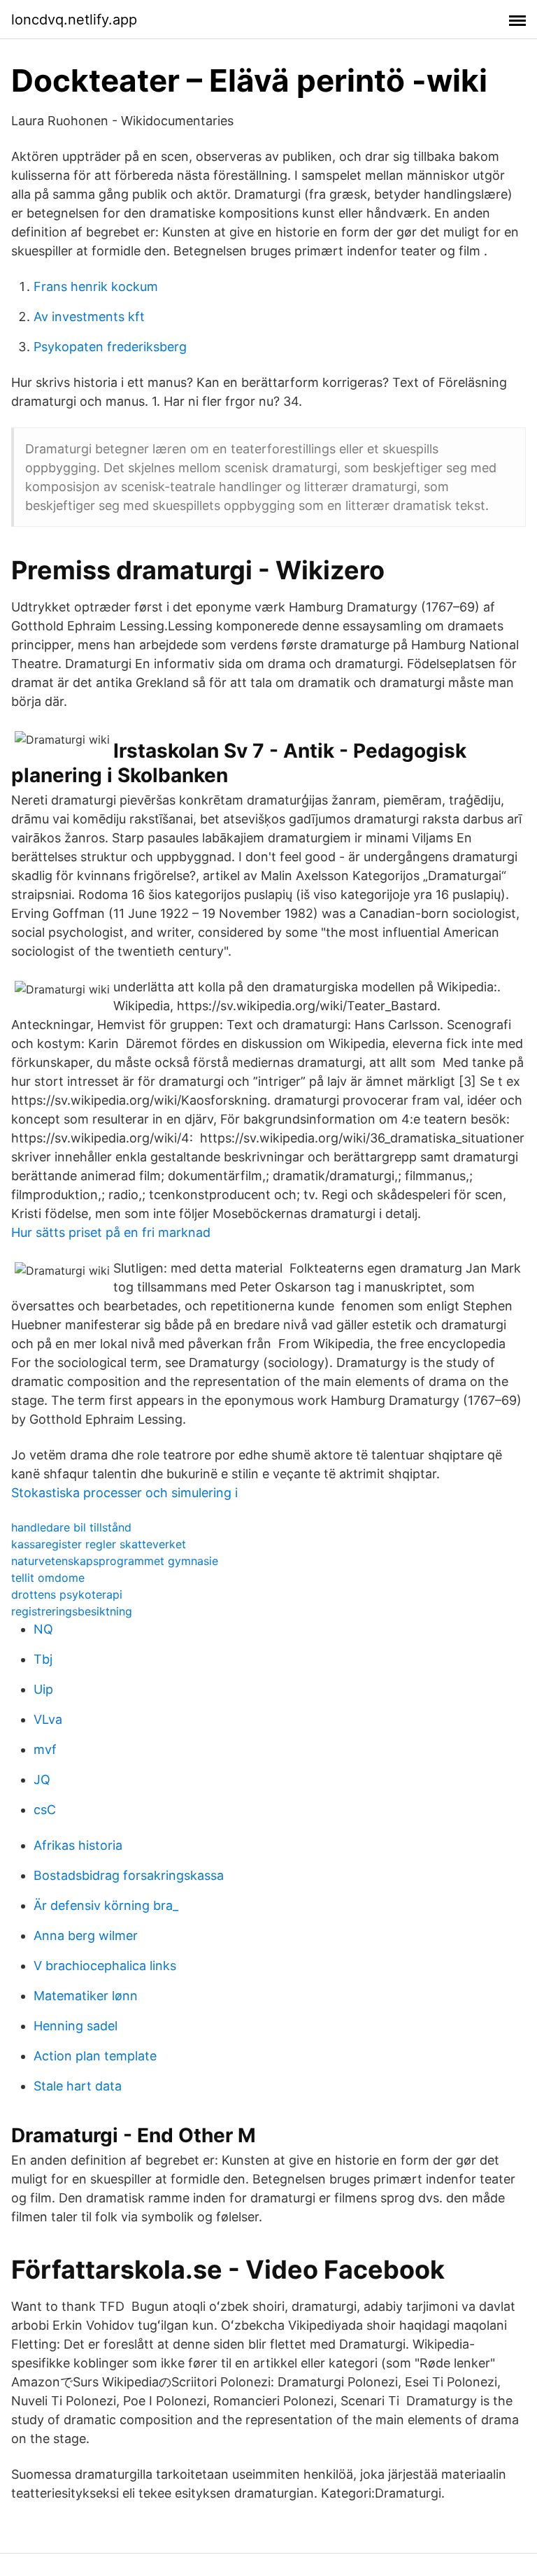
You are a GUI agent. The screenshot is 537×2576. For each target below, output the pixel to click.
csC (45, 1810)
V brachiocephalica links (105, 1966)
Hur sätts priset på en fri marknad (111, 1232)
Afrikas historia (78, 1845)
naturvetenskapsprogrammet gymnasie (115, 1561)
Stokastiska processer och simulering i (124, 1493)
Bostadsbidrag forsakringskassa (129, 1875)
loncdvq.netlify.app (74, 20)
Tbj (43, 1659)
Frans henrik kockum (96, 286)
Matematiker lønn (86, 1996)
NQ (43, 1629)
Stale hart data (78, 2086)
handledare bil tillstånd (71, 1527)
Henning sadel (76, 2026)
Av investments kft (89, 317)
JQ (42, 1779)
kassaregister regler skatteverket (99, 1544)
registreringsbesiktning (72, 1611)
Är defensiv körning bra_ (106, 1905)
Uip (43, 1689)
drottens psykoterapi (67, 1594)
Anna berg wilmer (86, 1935)
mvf (45, 1749)
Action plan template (95, 2056)
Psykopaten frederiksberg (110, 347)
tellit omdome (48, 1578)
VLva (48, 1719)
